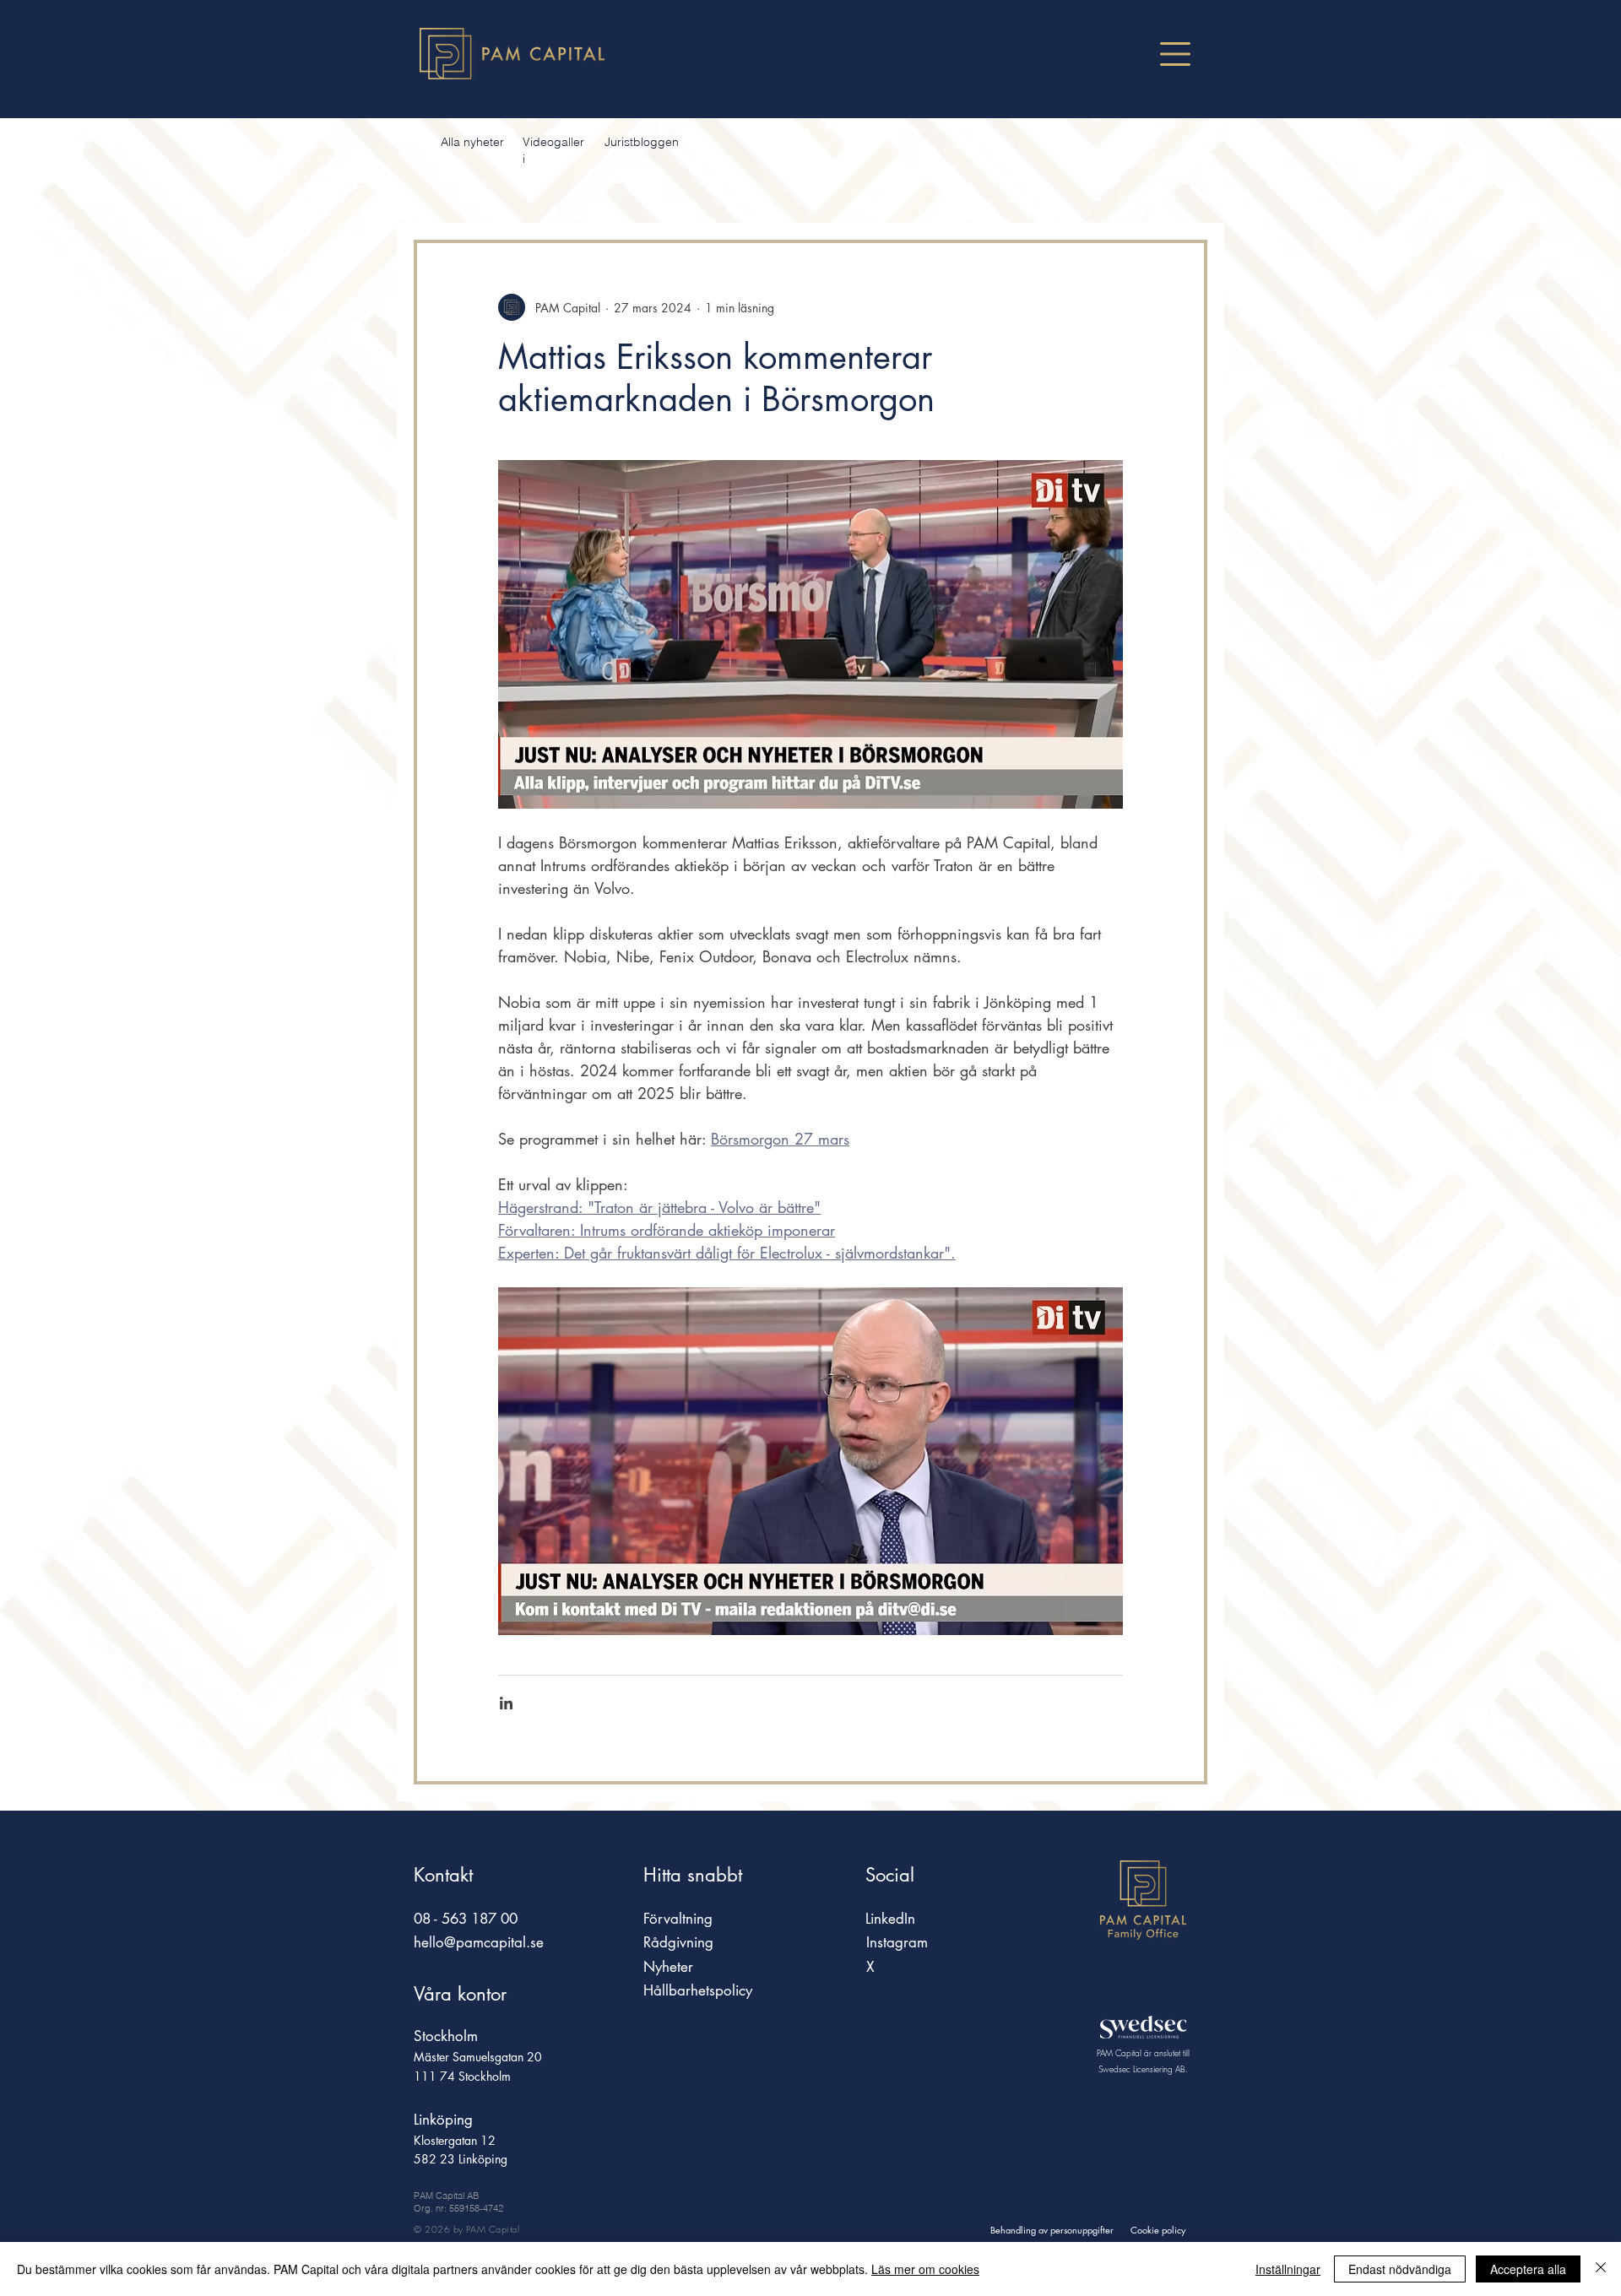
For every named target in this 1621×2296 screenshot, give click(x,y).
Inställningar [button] (1288, 2269)
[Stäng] (1601, 2269)
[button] (1175, 54)
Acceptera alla (1528, 2269)
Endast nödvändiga (1400, 2269)
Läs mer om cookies (925, 2269)
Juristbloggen (642, 142)
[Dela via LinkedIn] (506, 1703)
